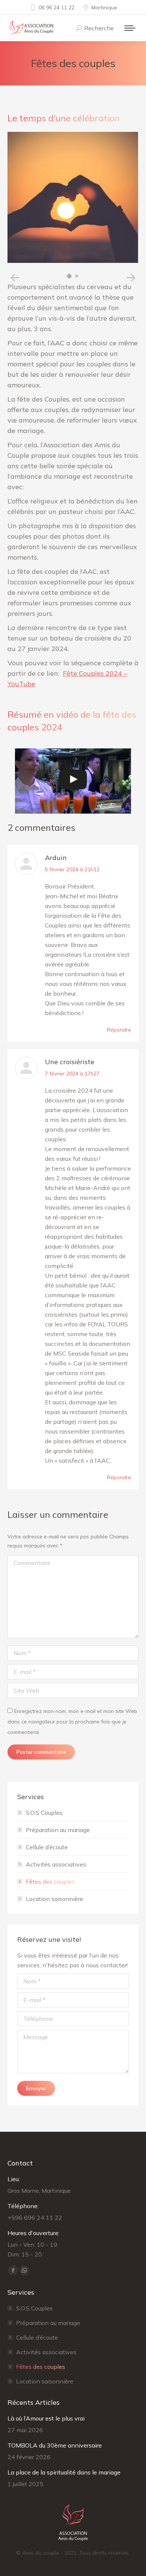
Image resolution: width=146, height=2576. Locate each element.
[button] (15, 278)
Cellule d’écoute (47, 1847)
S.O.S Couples (44, 1813)
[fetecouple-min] (73, 197)
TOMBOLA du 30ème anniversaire (55, 2445)
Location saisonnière (54, 1899)
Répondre (119, 1030)
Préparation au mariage (58, 1830)
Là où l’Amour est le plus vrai (46, 2418)
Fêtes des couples (50, 1882)
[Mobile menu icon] (130, 28)
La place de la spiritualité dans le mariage (64, 2472)
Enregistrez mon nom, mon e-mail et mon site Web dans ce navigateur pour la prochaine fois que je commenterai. (72, 1722)
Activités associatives (56, 1864)
